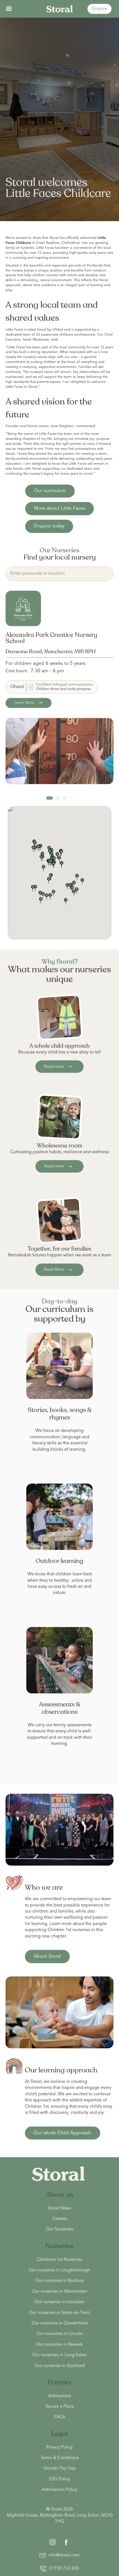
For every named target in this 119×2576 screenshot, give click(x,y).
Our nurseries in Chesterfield (60, 2323)
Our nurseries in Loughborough (59, 2270)
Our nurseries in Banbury (60, 2281)
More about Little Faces (60, 508)
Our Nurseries (59, 2229)
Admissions (59, 2396)
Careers (59, 2219)
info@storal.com (64, 2555)
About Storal (47, 1956)
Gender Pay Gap (60, 2468)
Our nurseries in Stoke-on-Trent (59, 2313)
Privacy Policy (59, 2447)
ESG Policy (59, 2479)
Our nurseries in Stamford (60, 2366)
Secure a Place (60, 2407)
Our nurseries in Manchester (60, 2292)
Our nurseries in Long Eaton (59, 2355)
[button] (9, 9)
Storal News (59, 2208)
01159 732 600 (64, 2569)
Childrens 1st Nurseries (59, 2260)
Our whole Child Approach (62, 2133)
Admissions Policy (59, 2490)
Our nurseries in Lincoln (60, 2334)
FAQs (60, 2417)
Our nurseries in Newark (59, 2345)
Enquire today (49, 526)
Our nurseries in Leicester (59, 2302)
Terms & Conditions (59, 2458)
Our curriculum (50, 491)
